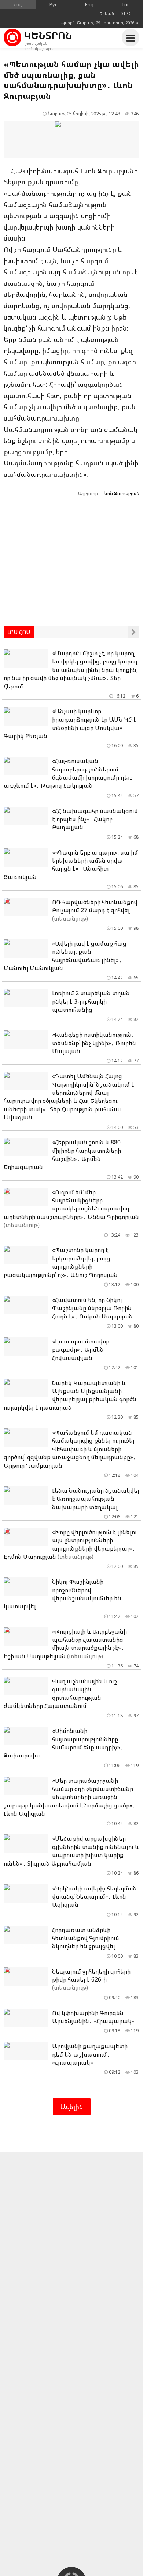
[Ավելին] (133, 632)
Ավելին (72, 2107)
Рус (54, 4)
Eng (89, 4)
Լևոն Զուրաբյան (121, 493)
